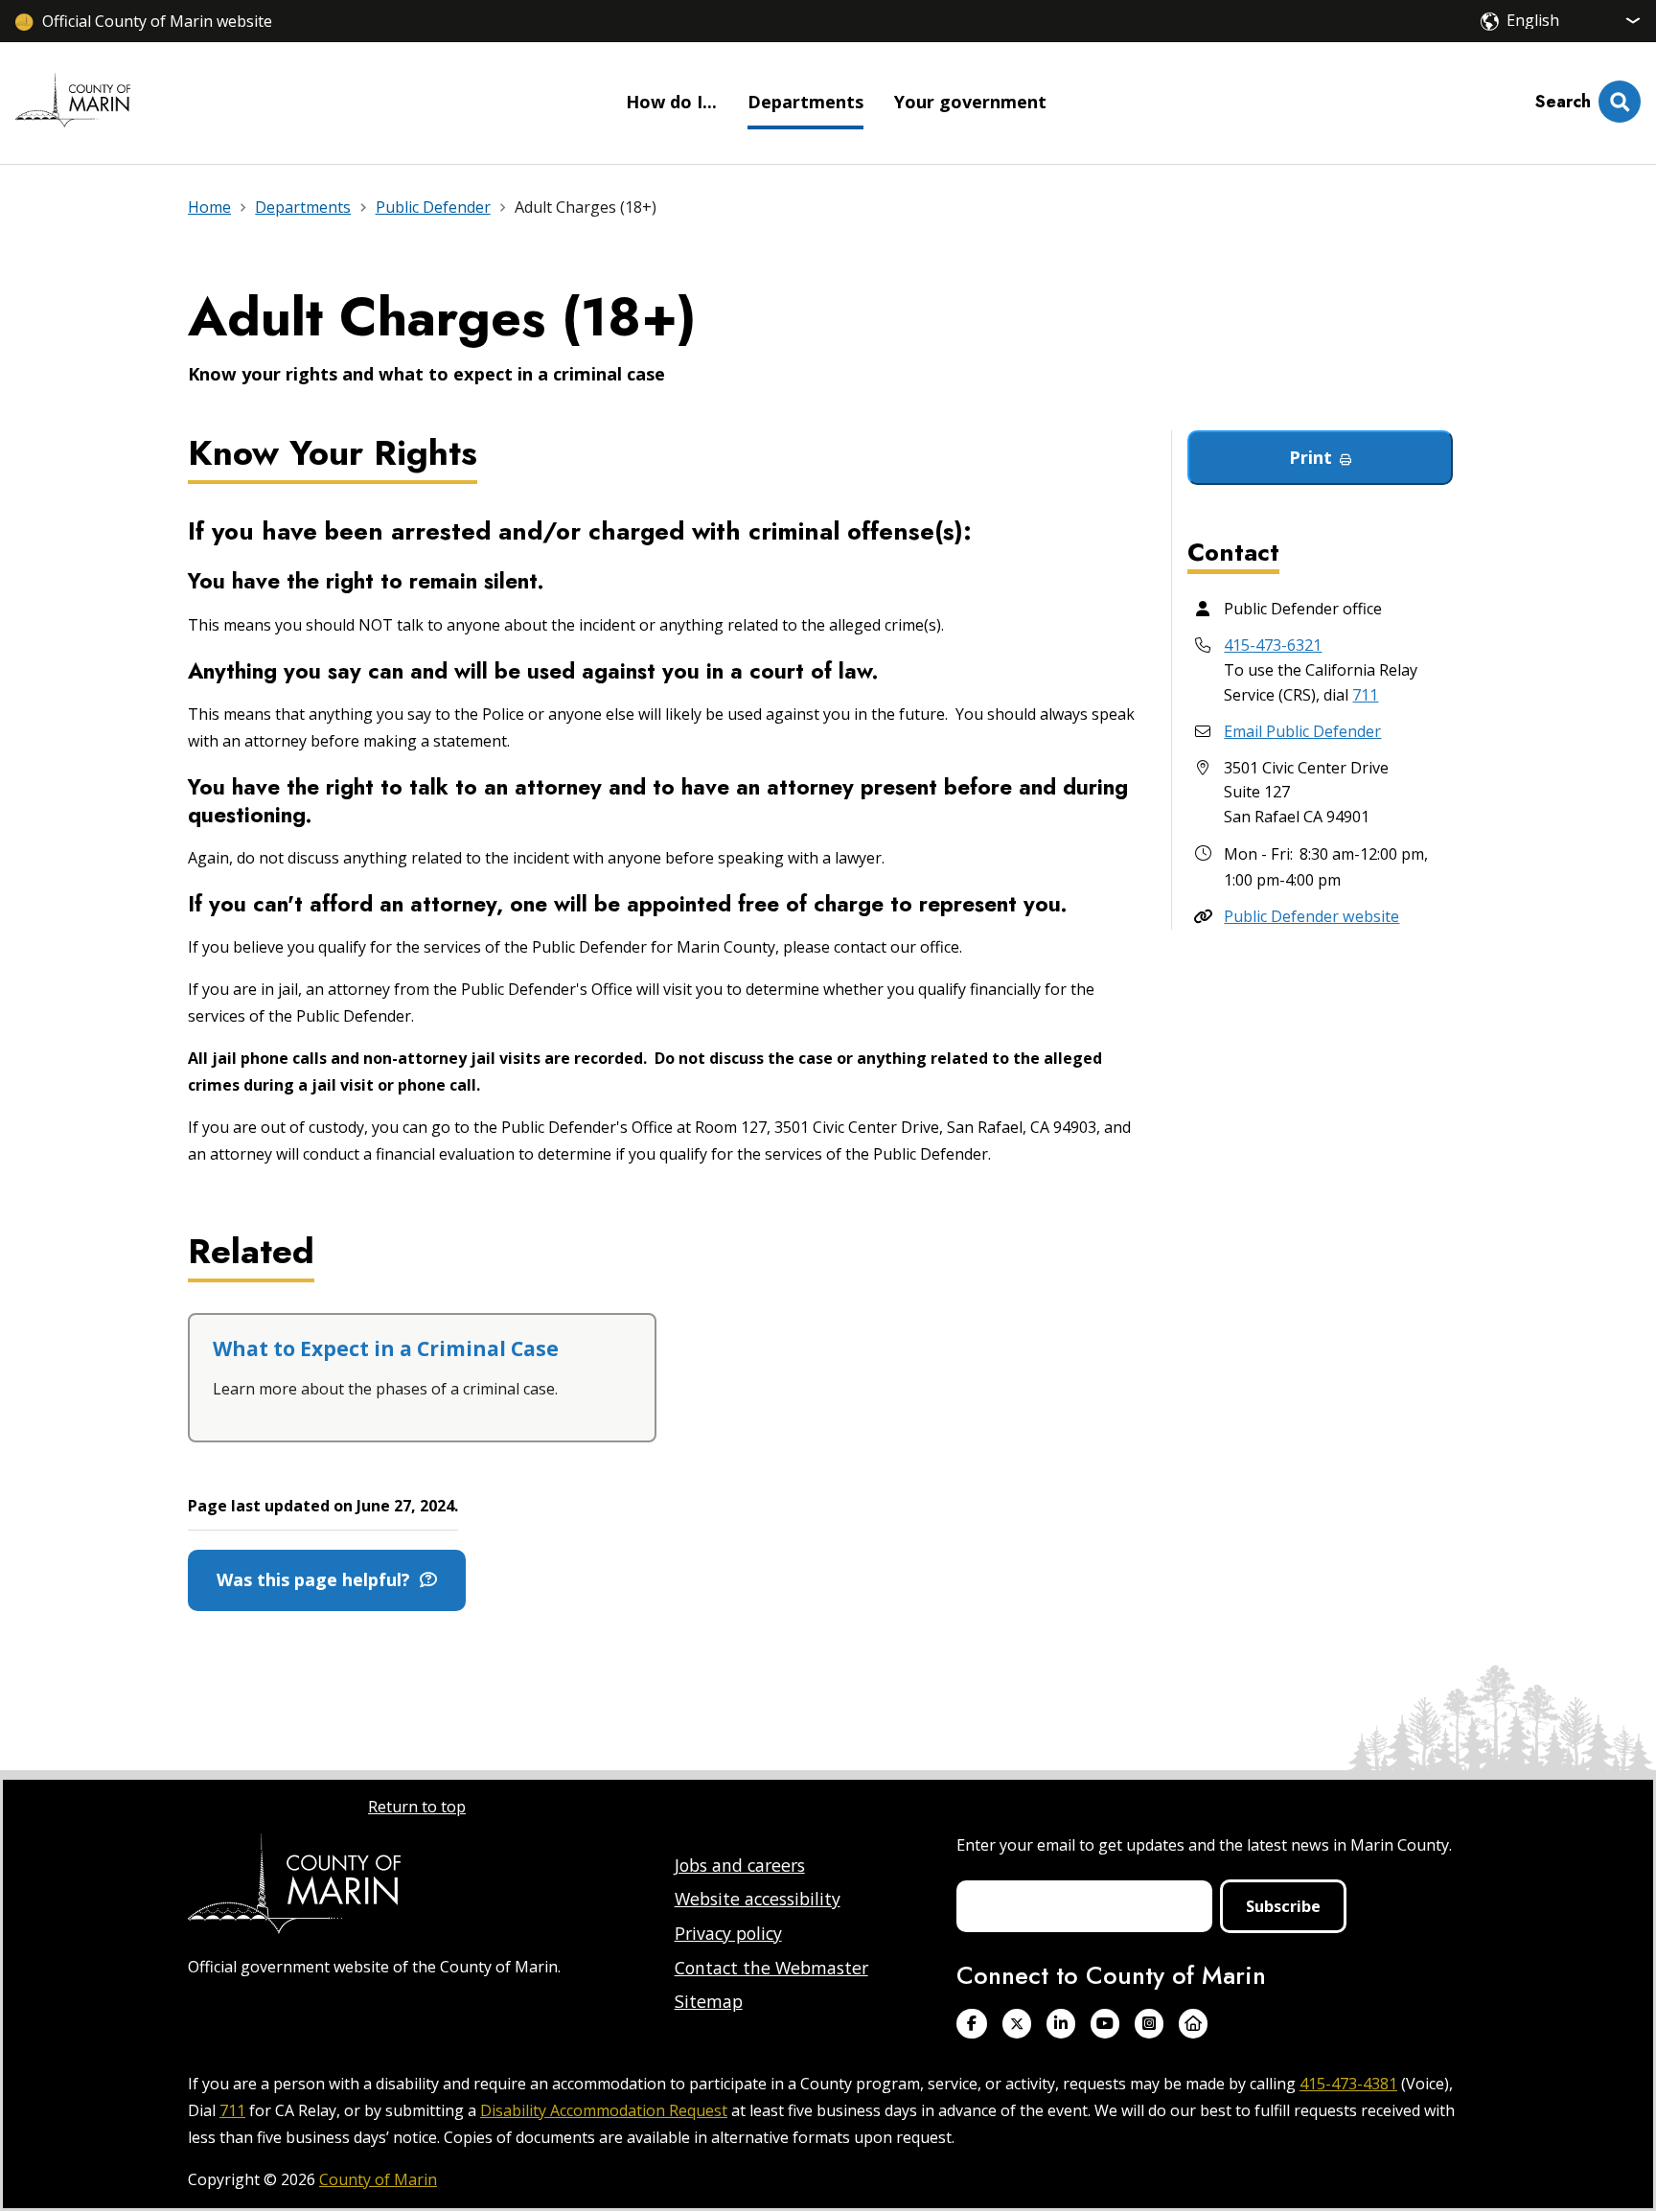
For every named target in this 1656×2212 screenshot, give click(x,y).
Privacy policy (728, 1933)
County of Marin (378, 2179)
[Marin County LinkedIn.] (1061, 2024)
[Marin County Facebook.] (972, 2024)
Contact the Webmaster (771, 1968)
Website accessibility (758, 1899)
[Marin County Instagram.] (1149, 2024)
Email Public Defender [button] (1302, 731)
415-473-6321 (1273, 645)
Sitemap (709, 2001)
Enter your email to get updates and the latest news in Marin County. (1204, 1845)
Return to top (417, 1807)
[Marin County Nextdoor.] (1193, 2024)
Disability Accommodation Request (604, 2110)
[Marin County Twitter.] (1017, 2024)
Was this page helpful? (318, 1579)
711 (1365, 695)
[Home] (73, 103)
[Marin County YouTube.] (1105, 2024)
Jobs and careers (740, 1865)
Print (1311, 457)
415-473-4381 (1348, 2084)
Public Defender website (1311, 916)
